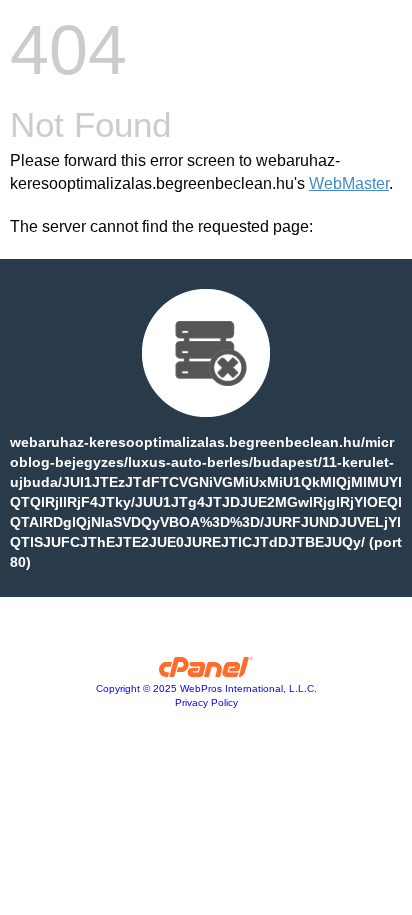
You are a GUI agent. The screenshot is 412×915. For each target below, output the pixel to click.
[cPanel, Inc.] (206, 672)
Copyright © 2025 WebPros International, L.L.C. (206, 688)
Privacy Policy (206, 702)
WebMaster (349, 183)
